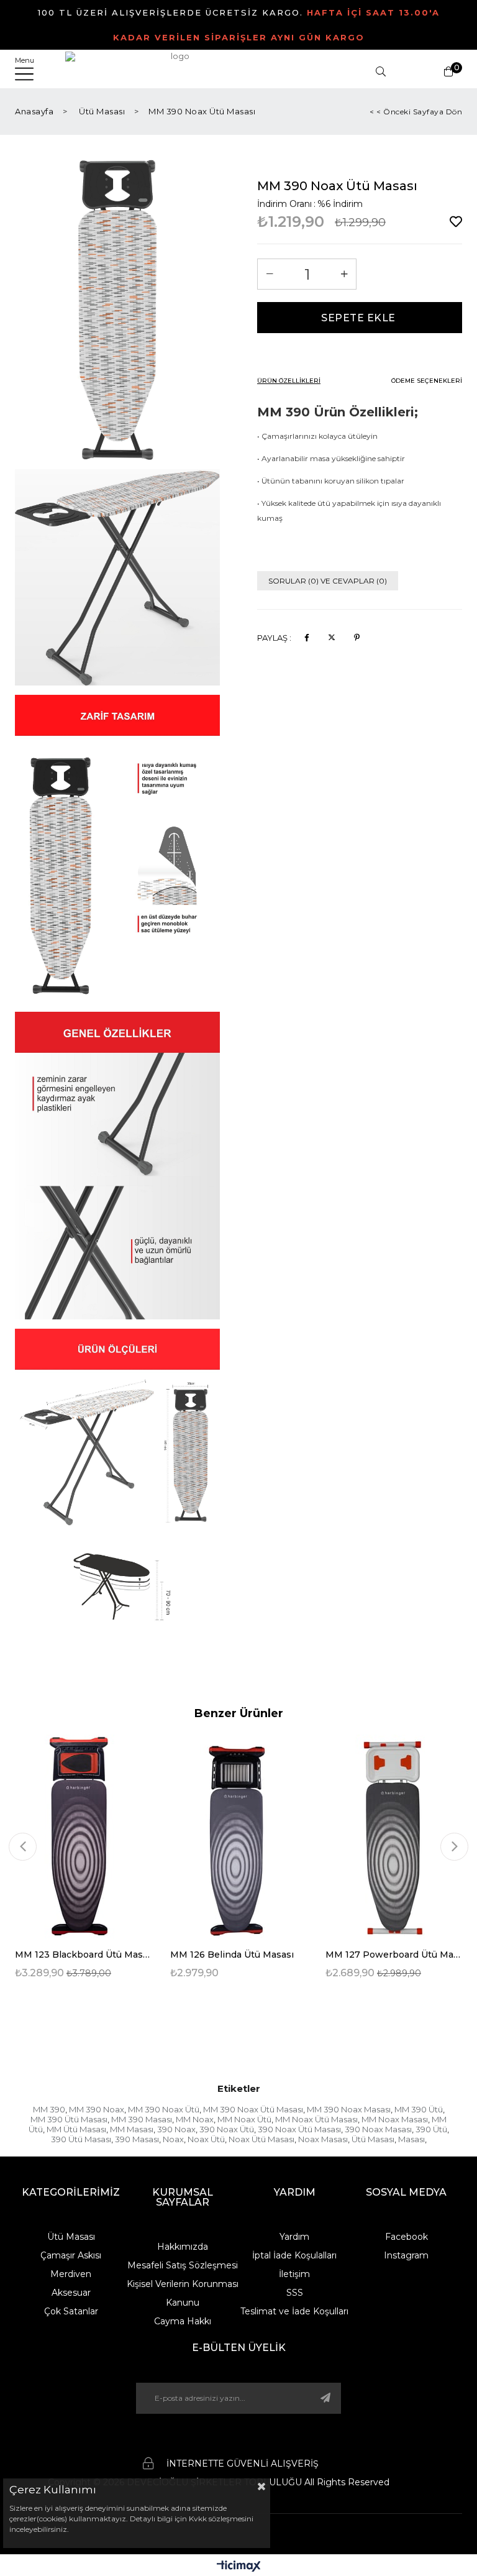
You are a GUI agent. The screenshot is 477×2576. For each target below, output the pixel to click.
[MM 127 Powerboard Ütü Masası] (394, 1837)
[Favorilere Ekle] (456, 222)
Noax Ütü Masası (261, 2139)
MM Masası (132, 2129)
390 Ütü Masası (81, 2139)
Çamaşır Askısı (71, 2255)
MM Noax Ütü (244, 2119)
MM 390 (49, 2109)
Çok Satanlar (71, 2311)
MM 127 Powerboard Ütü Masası (394, 1955)
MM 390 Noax (97, 2109)
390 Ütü (431, 2129)
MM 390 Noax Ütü (164, 2109)
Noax (173, 2139)
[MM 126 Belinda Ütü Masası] (238, 1837)
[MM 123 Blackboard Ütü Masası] (83, 1837)
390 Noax (176, 2129)
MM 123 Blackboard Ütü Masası (83, 1955)
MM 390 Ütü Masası (69, 2119)
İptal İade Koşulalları (294, 2255)
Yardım (294, 2237)
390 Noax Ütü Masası (299, 2129)
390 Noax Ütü (227, 2129)
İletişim (294, 2274)
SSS (295, 2293)
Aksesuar (71, 2293)
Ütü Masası (373, 2139)
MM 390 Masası (142, 2119)
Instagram (406, 2255)
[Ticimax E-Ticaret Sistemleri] (239, 2567)
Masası (411, 2139)
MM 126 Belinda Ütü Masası (232, 1955)
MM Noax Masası (395, 2119)
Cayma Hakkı (183, 2321)
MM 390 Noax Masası (349, 2109)
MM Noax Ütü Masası (316, 2119)
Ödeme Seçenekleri (427, 381)
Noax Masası (323, 2139)
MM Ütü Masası (76, 2129)
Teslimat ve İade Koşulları (294, 2311)
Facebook (407, 2237)
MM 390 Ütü (419, 2109)
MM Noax (195, 2119)
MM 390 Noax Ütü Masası (253, 2109)
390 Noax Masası (378, 2129)
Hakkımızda (183, 2247)
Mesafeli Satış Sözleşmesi (183, 2265)
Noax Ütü (206, 2139)
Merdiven (71, 2274)
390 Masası (137, 2139)
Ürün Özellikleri (289, 381)
